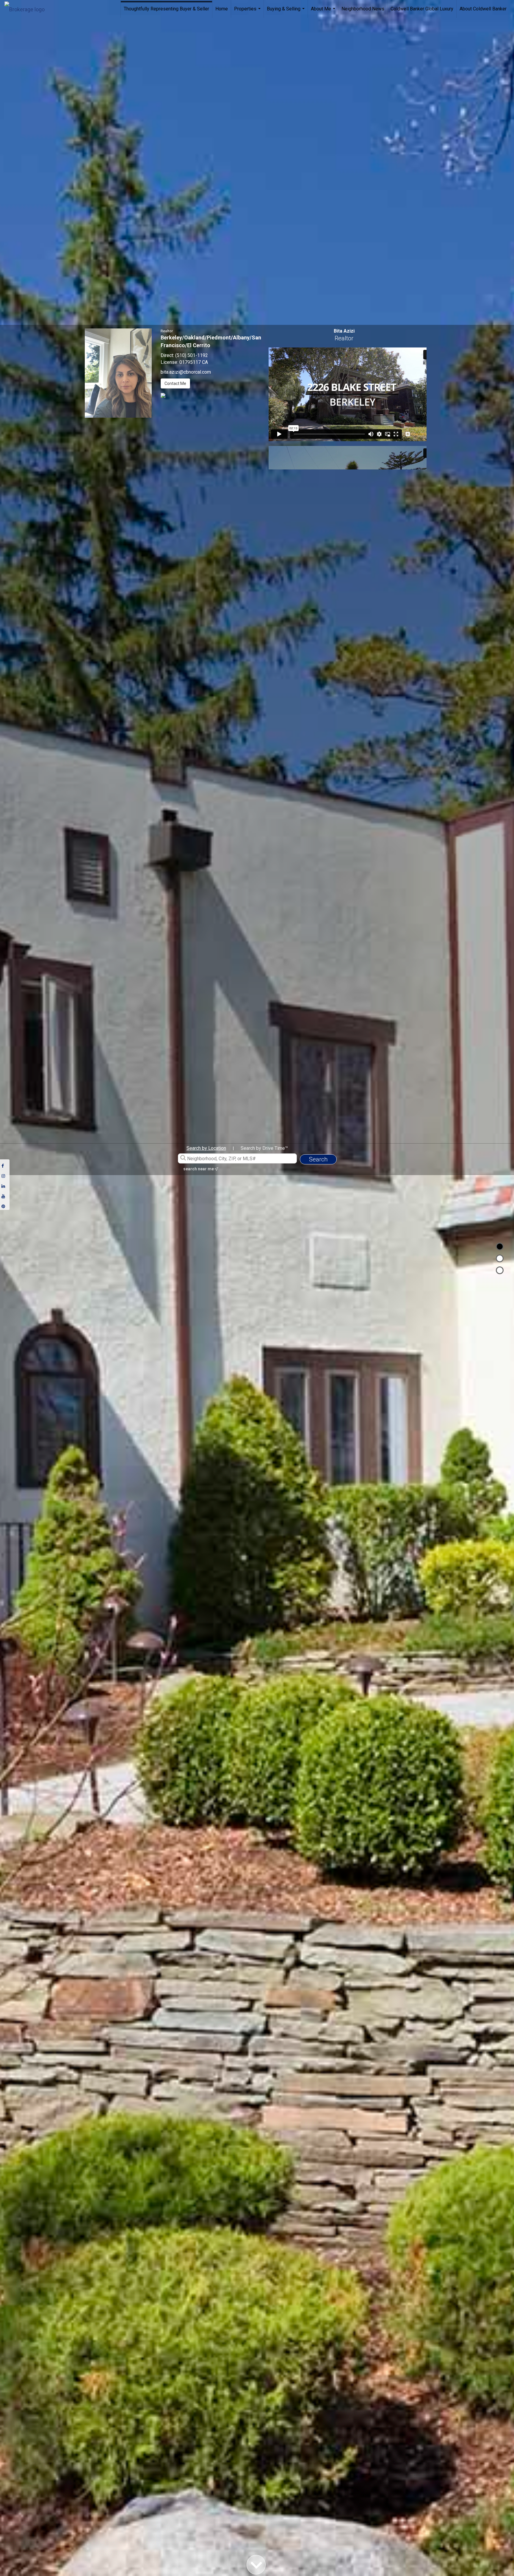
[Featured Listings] (500, 1258)
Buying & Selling (286, 12)
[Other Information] (500, 1270)
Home (222, 9)
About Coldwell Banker (483, 9)
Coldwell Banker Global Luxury (422, 9)
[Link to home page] (28, 8)
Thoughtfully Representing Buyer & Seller (166, 9)
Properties (248, 12)
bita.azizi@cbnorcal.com (186, 372)
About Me (324, 12)
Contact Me (175, 383)
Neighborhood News (363, 9)
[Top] (500, 1246)
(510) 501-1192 (192, 355)
